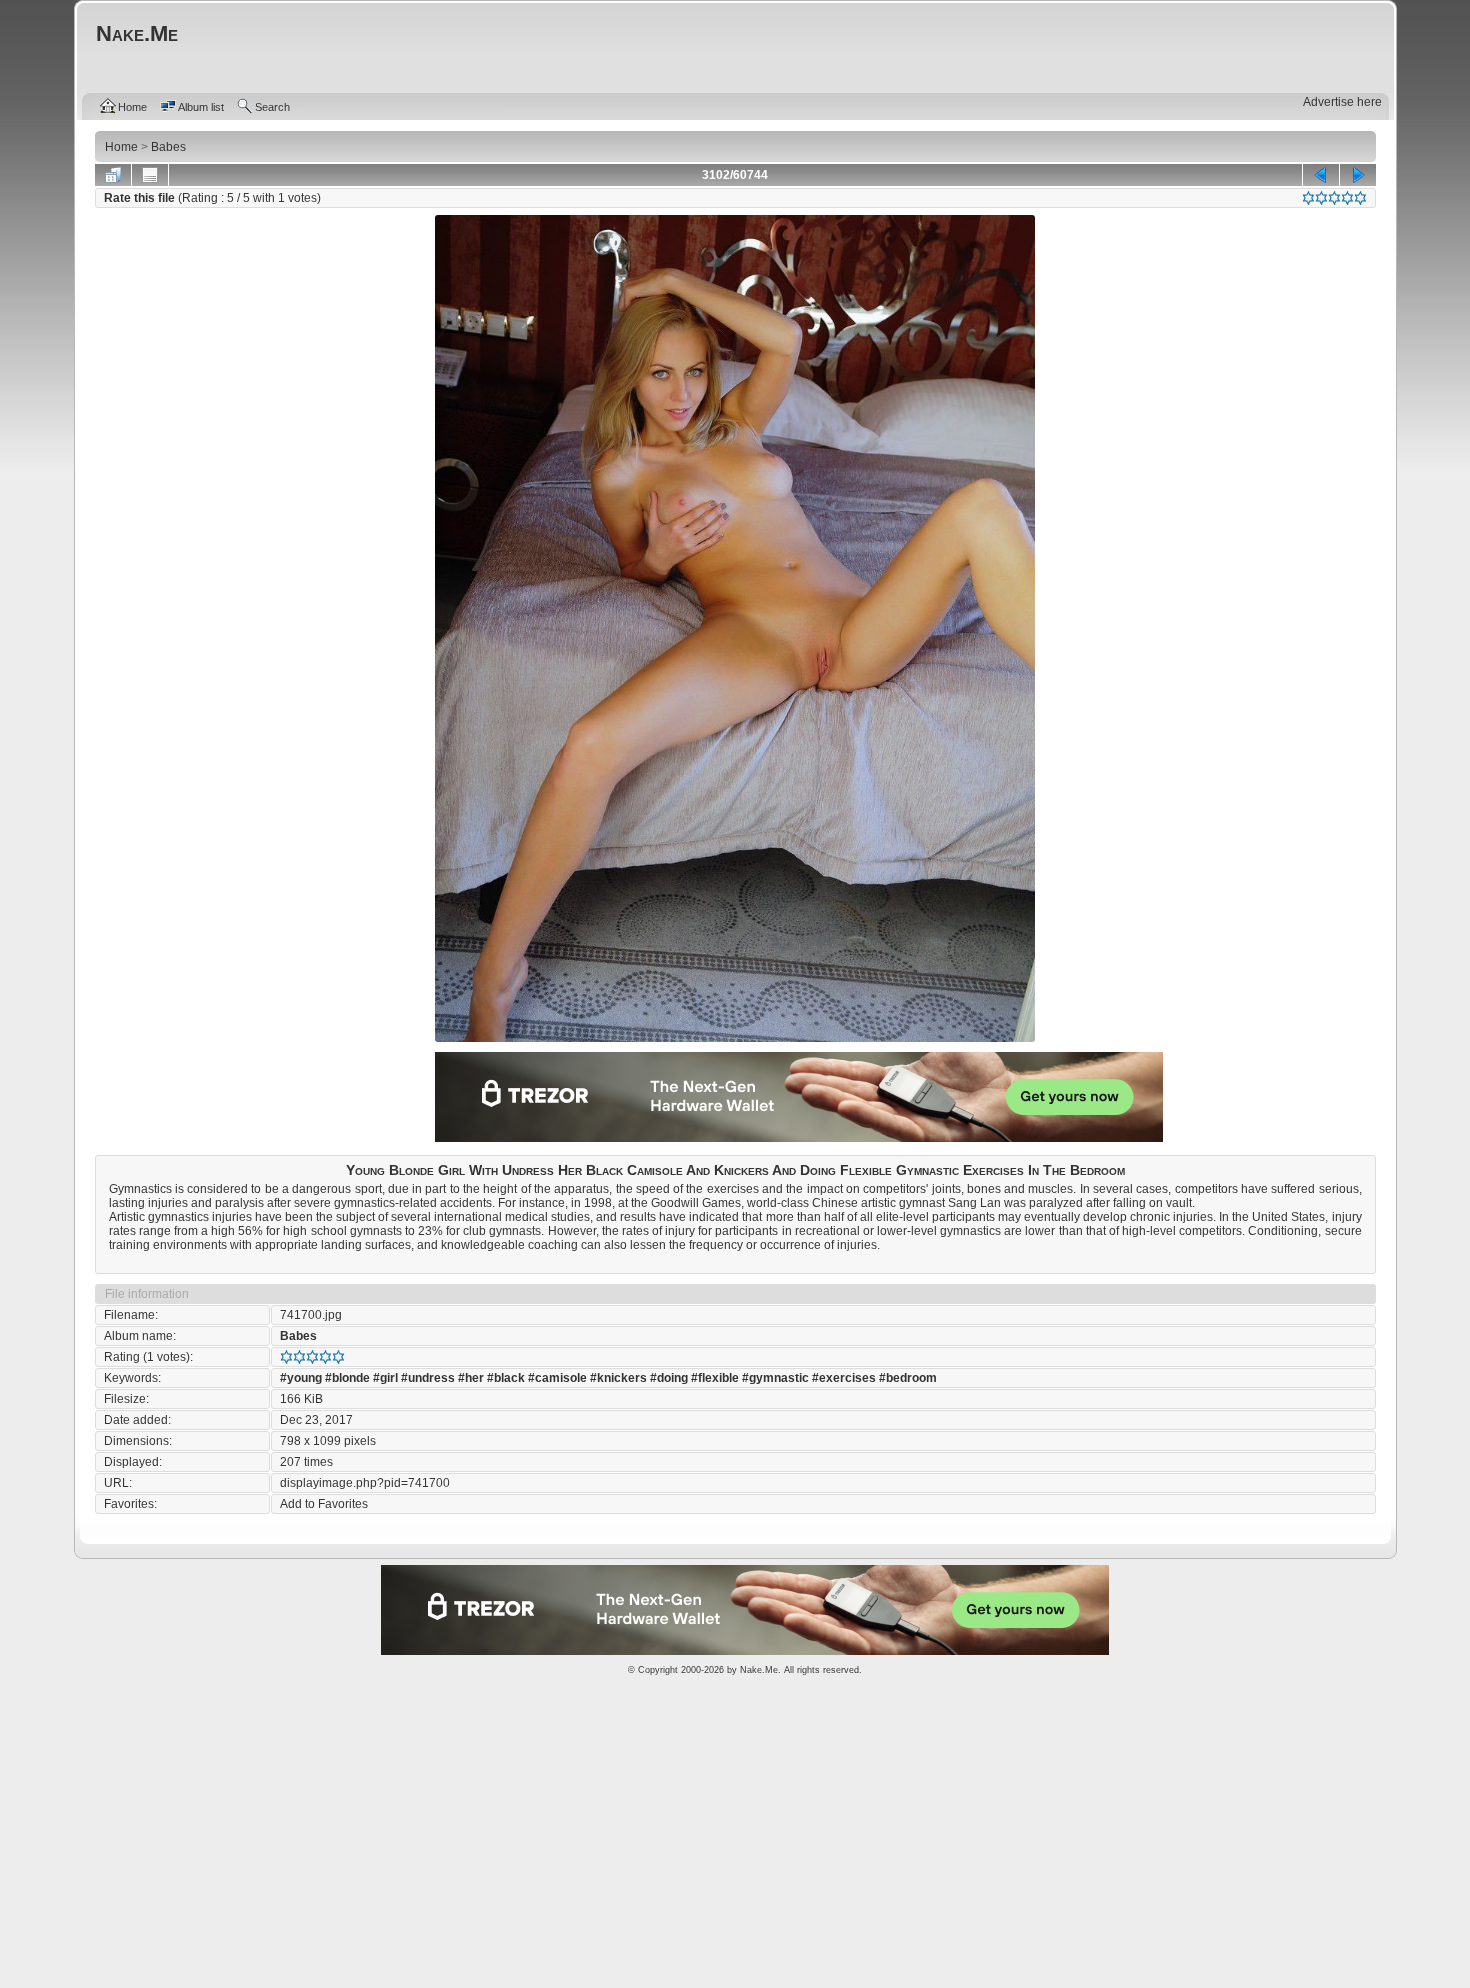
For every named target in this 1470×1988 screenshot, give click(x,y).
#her (471, 1378)
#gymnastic (775, 1378)
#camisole (557, 1378)
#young (301, 1378)
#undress (428, 1378)
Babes (298, 1336)
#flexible (715, 1378)
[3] (1334, 198)
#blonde (347, 1378)
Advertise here (1342, 102)
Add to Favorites (324, 1504)
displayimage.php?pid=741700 (365, 1483)
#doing (669, 1378)
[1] (1308, 198)
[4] (1347, 198)
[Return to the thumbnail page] (113, 175)
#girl (385, 1378)
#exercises (844, 1378)
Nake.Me (759, 1670)
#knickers (618, 1378)
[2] (1321, 198)
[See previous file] (1321, 175)
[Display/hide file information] (150, 175)
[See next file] (1358, 175)
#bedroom (908, 1378)
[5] (1360, 198)
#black (506, 1378)
